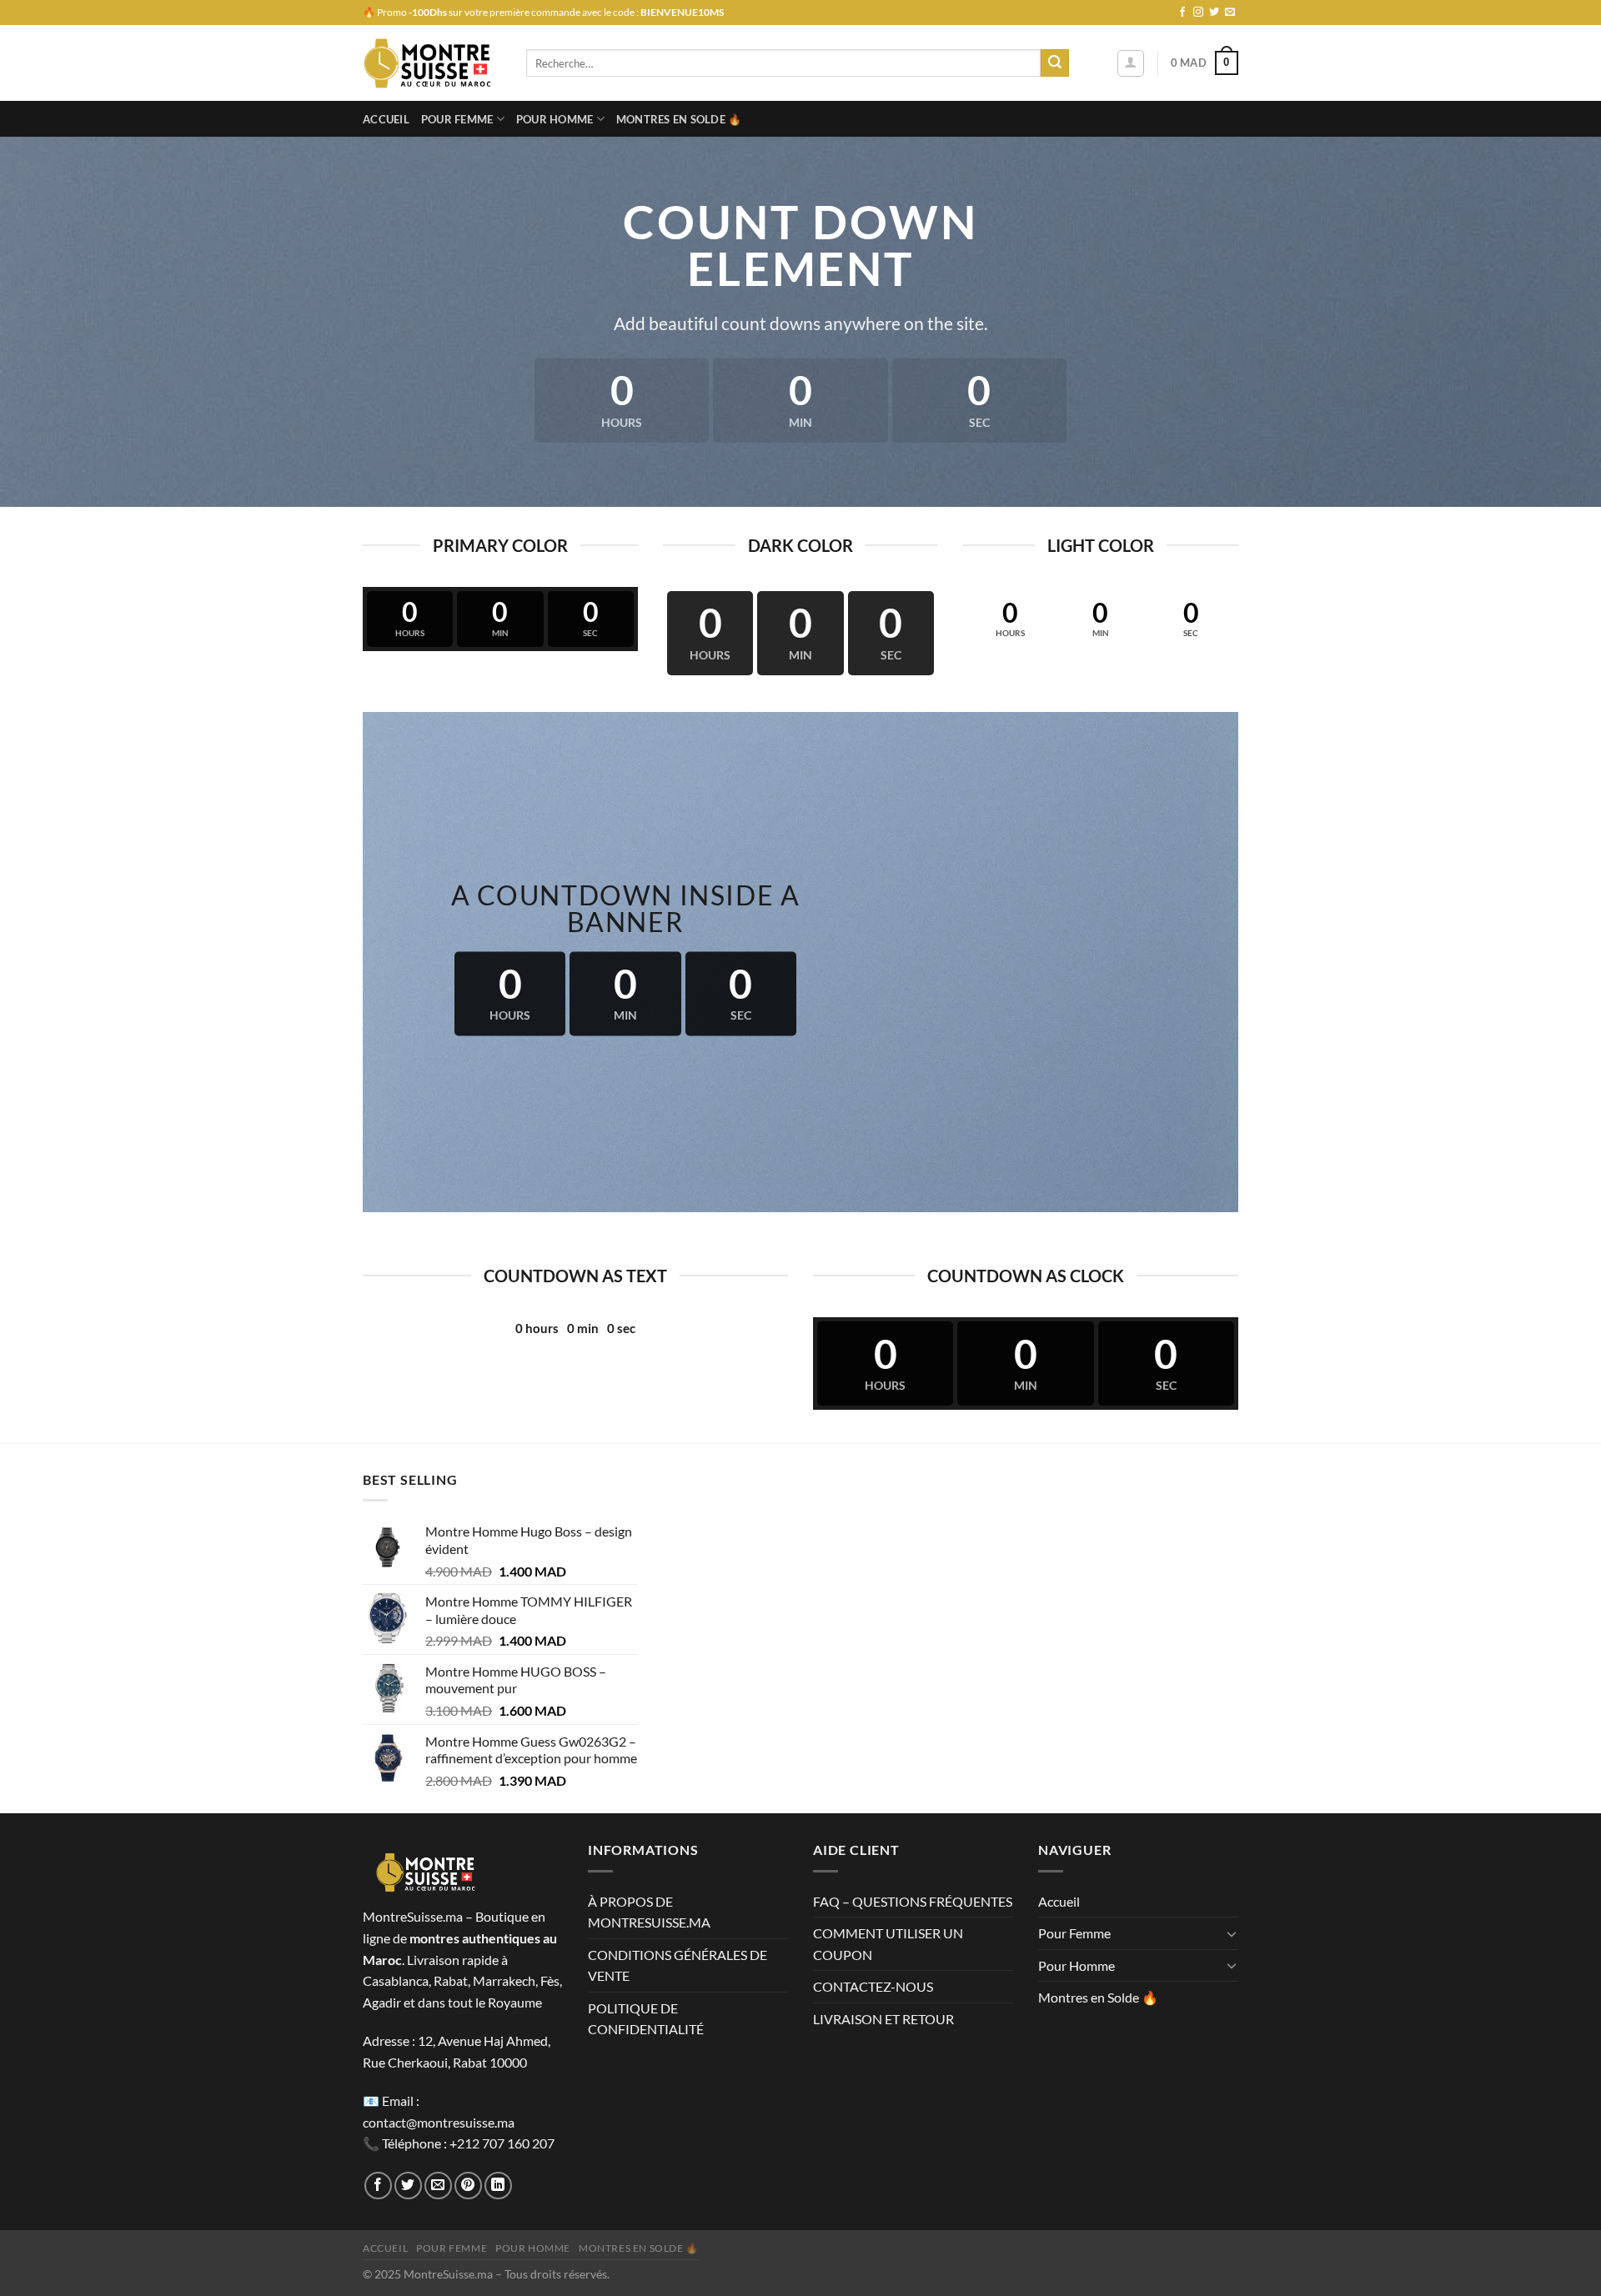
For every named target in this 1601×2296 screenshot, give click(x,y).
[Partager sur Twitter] (408, 2186)
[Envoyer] (1055, 63)
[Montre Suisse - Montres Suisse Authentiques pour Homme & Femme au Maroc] (432, 63)
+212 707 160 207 (502, 2143)
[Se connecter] (1131, 63)
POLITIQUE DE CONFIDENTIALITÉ (646, 2019)
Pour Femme (457, 119)
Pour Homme (555, 119)
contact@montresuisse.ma (439, 2122)
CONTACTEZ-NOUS (873, 1986)
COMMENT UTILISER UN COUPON (888, 1944)
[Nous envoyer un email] (1230, 13)
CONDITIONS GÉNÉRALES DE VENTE (678, 1965)
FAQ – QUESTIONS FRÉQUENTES (913, 1901)
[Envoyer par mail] (438, 2186)
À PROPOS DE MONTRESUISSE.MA (649, 1912)
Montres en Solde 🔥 (679, 119)
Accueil (386, 119)
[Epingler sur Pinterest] (468, 2186)
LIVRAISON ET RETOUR (883, 2019)
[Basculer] (1232, 1933)
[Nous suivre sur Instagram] (1198, 13)
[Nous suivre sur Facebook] (1182, 13)
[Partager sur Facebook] (378, 2186)
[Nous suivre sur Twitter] (1214, 13)
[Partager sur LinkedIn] (498, 2186)
